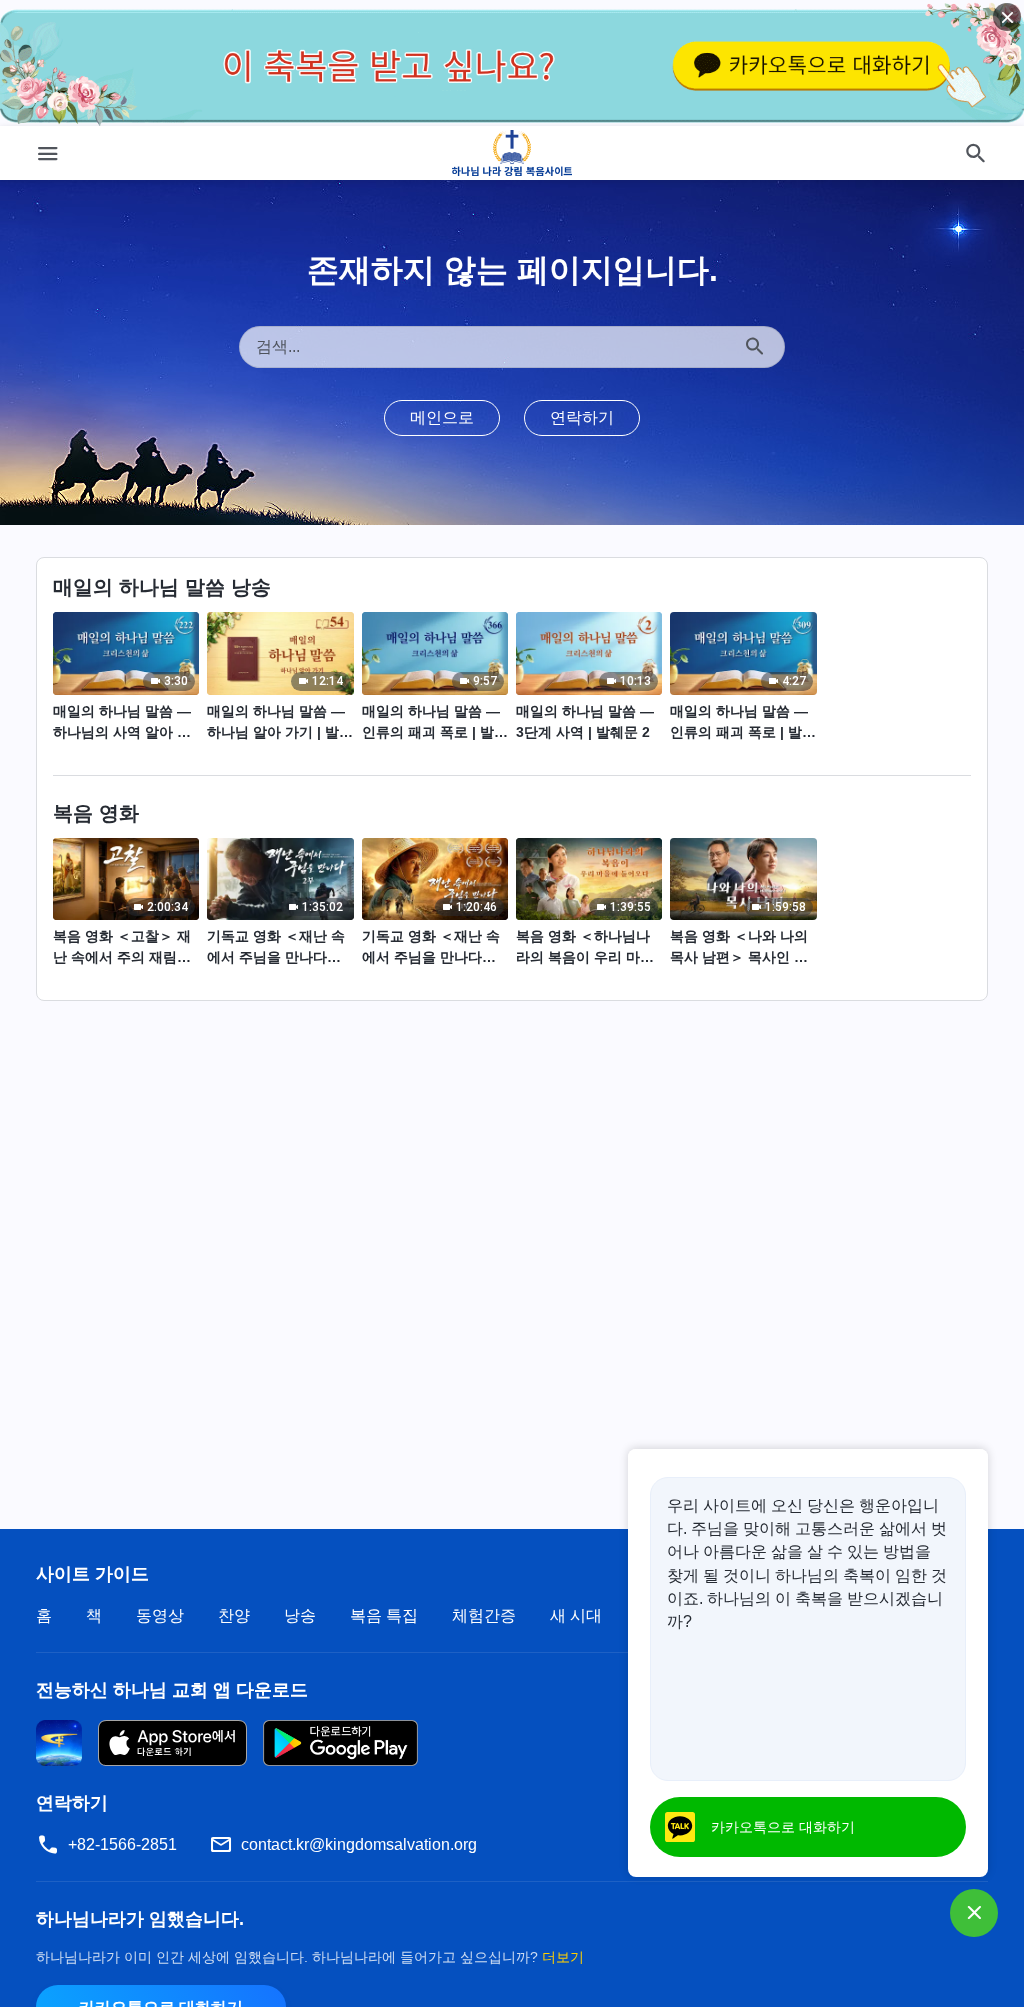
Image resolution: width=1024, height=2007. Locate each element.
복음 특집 (384, 1615)
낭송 (300, 1615)
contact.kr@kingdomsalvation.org (359, 1844)
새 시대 (576, 1615)
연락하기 (582, 417)
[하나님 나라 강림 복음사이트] (512, 153)
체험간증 (484, 1615)
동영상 (160, 1615)
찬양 (234, 1615)
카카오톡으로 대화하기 (783, 1827)
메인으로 (442, 417)
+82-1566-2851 (122, 1844)
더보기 (563, 1957)
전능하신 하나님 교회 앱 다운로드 (172, 1690)
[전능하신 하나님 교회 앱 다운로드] (59, 1742)
